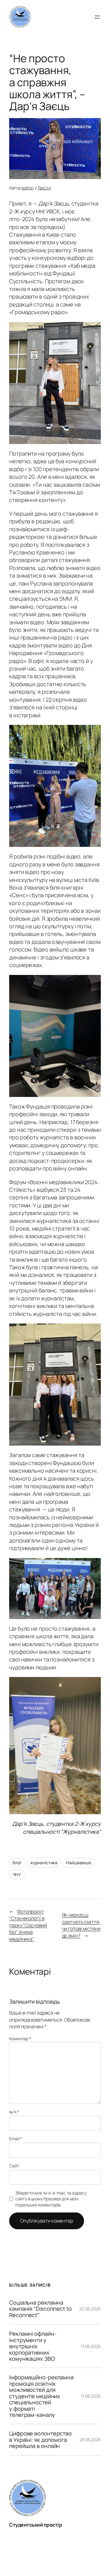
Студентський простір (35, 2525)
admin (28, 188)
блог (17, 1863)
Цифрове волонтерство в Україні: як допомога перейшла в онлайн (40, 2440)
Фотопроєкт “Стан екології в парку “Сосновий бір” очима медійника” (28, 1925)
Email (16, 2139)
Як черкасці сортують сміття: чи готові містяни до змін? (81, 1925)
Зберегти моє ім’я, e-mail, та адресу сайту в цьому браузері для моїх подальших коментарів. (51, 2199)
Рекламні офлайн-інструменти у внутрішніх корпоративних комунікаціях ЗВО (33, 2346)
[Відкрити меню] (97, 17)
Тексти (44, 188)
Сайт (14, 2166)
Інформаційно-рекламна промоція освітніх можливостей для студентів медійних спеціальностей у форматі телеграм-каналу (41, 2396)
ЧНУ (17, 1874)
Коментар (20, 2039)
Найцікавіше (79, 1863)
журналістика (44, 1863)
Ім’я (14, 2112)
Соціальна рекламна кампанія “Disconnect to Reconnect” (40, 2309)
